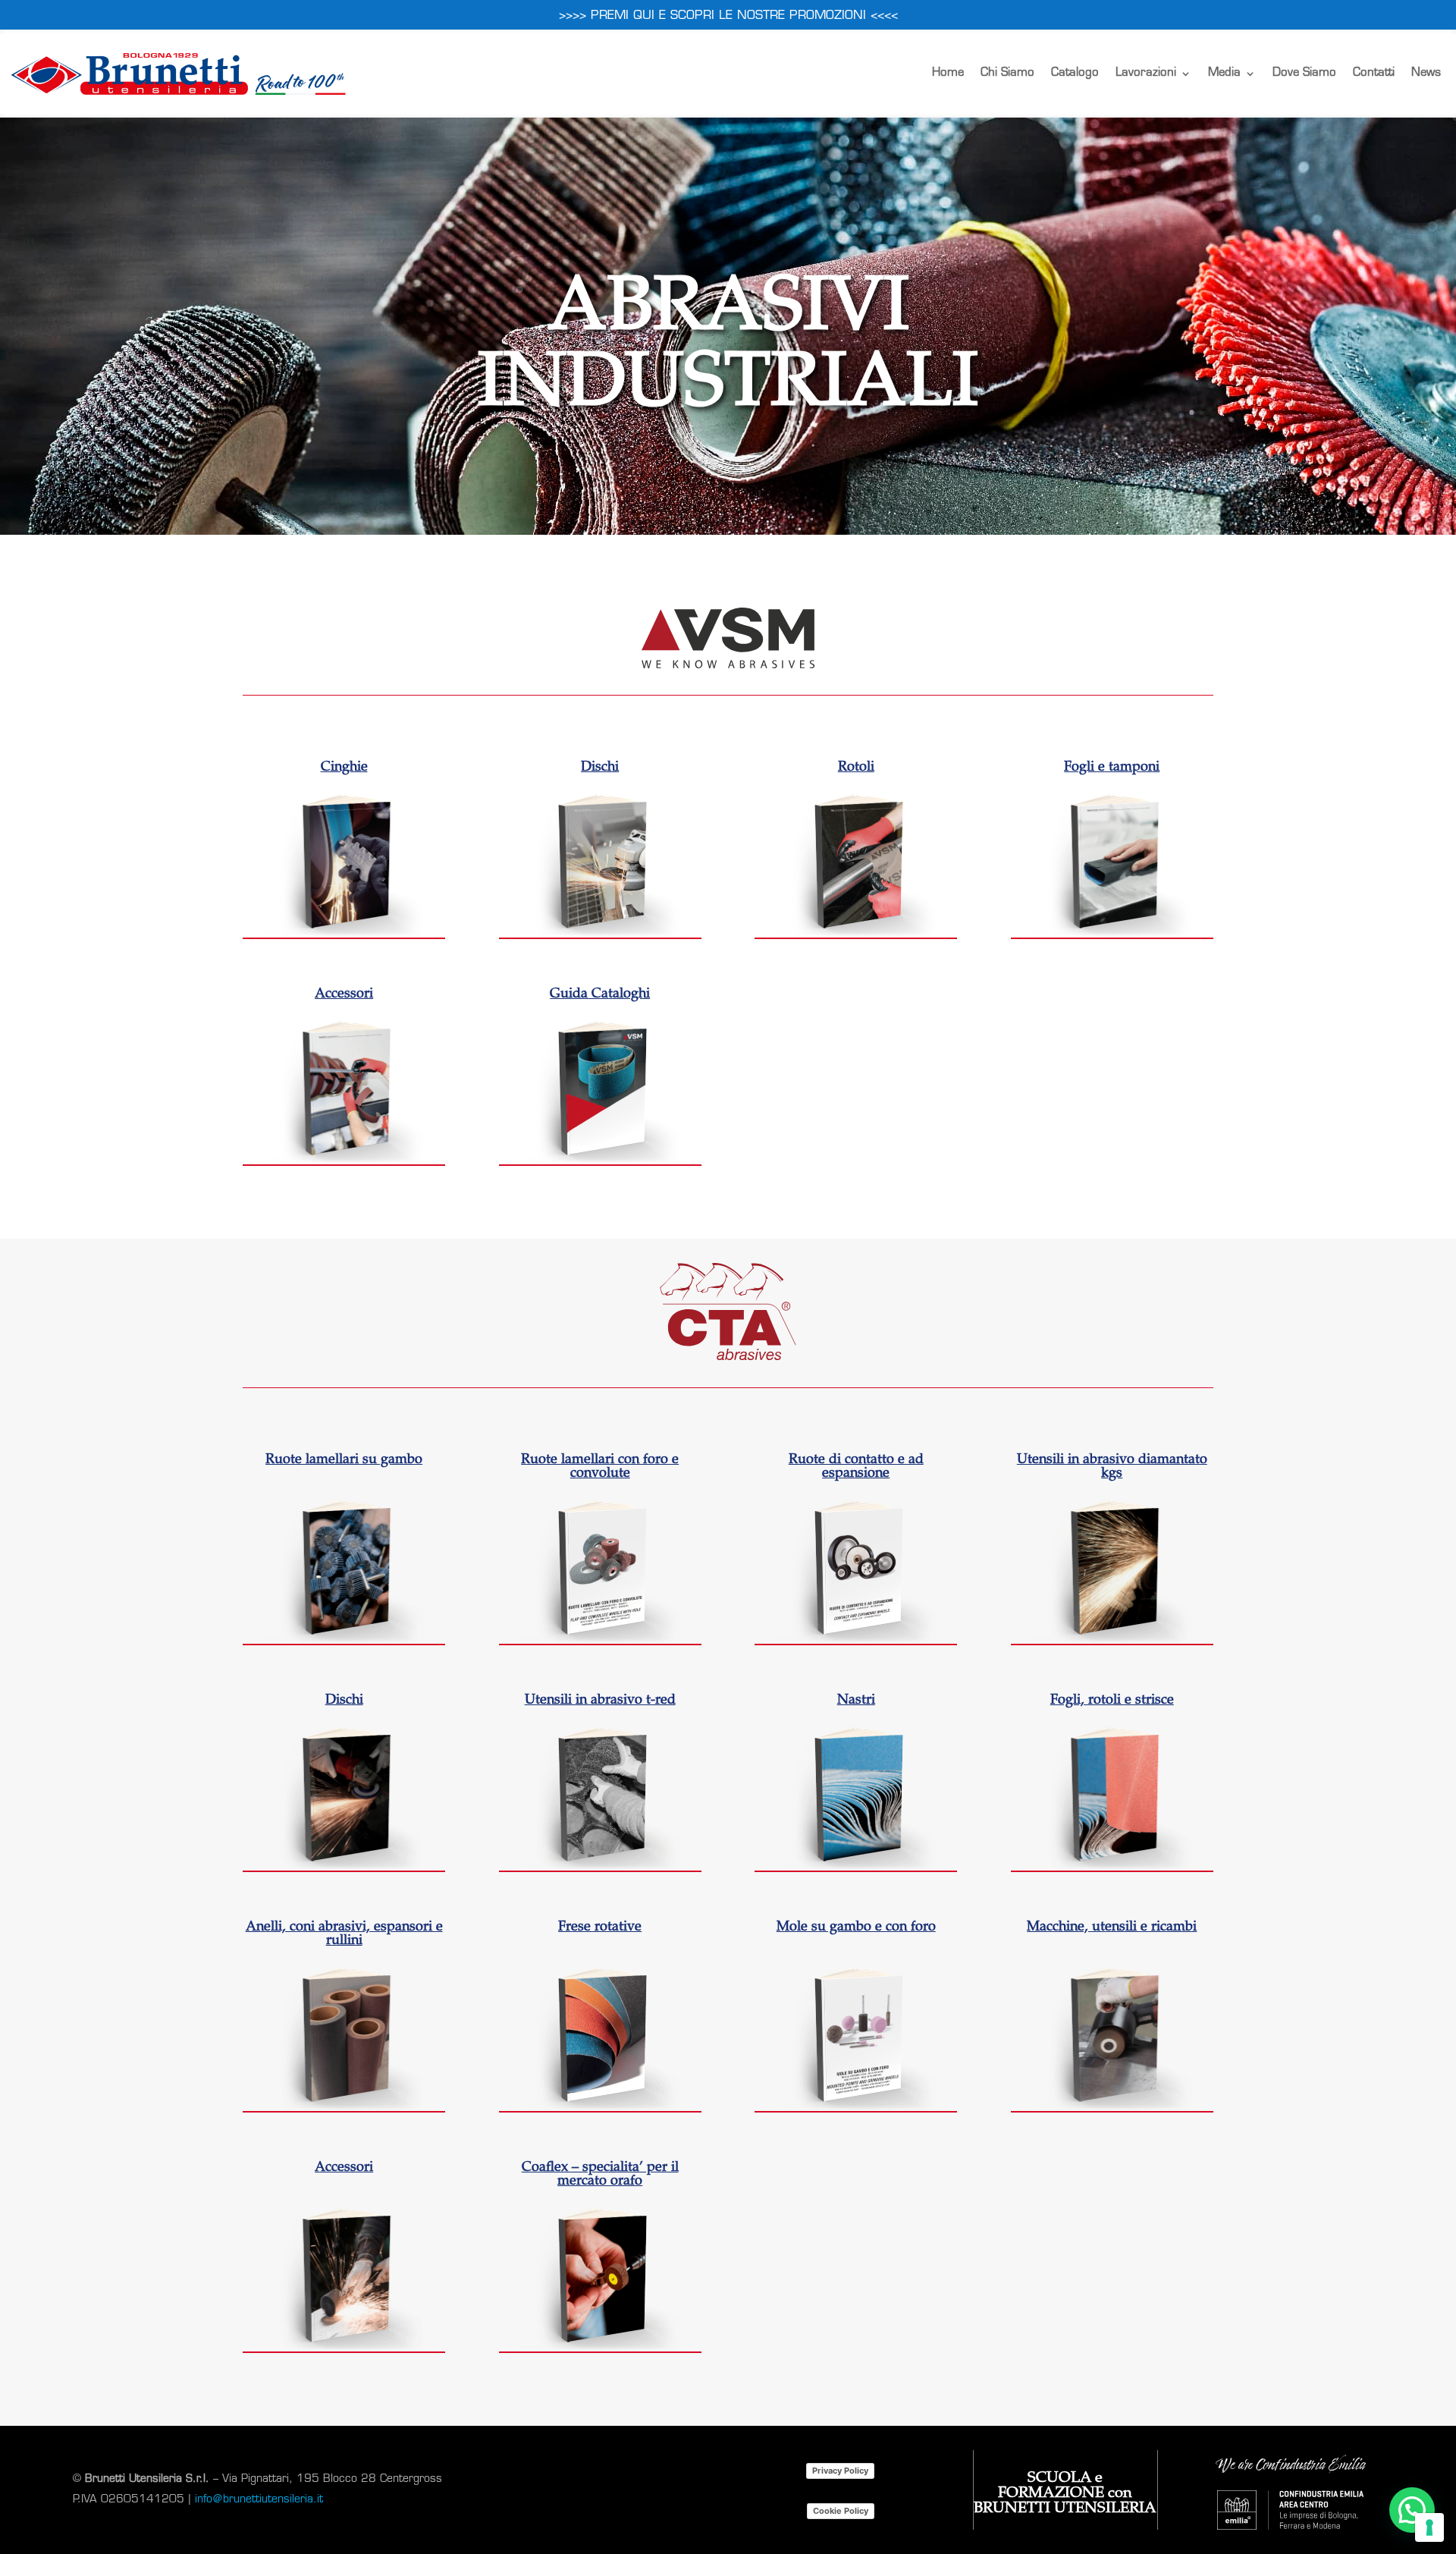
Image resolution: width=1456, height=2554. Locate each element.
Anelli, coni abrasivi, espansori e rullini (344, 1934)
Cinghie (344, 768)
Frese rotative (600, 1927)
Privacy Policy (840, 2471)
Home (948, 73)
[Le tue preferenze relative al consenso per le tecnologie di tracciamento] (1429, 2527)
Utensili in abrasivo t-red (600, 1701)
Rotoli (856, 768)
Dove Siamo (1304, 73)
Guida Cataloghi (600, 994)
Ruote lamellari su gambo (344, 1460)
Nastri (856, 1701)
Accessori (344, 994)
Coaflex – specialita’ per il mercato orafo (600, 2175)
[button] (1412, 2510)
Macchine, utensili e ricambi (1112, 1927)
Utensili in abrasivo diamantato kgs (1112, 1467)
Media (1224, 73)
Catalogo (1075, 73)
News (1426, 73)
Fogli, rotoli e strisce (1112, 1701)
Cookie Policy (841, 2511)
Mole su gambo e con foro (856, 1927)
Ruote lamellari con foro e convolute (600, 1467)
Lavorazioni (1146, 73)
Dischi (600, 768)
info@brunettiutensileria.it (259, 2500)
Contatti (1374, 73)
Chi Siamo (1007, 73)
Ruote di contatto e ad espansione (856, 1467)
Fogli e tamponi (1112, 768)
